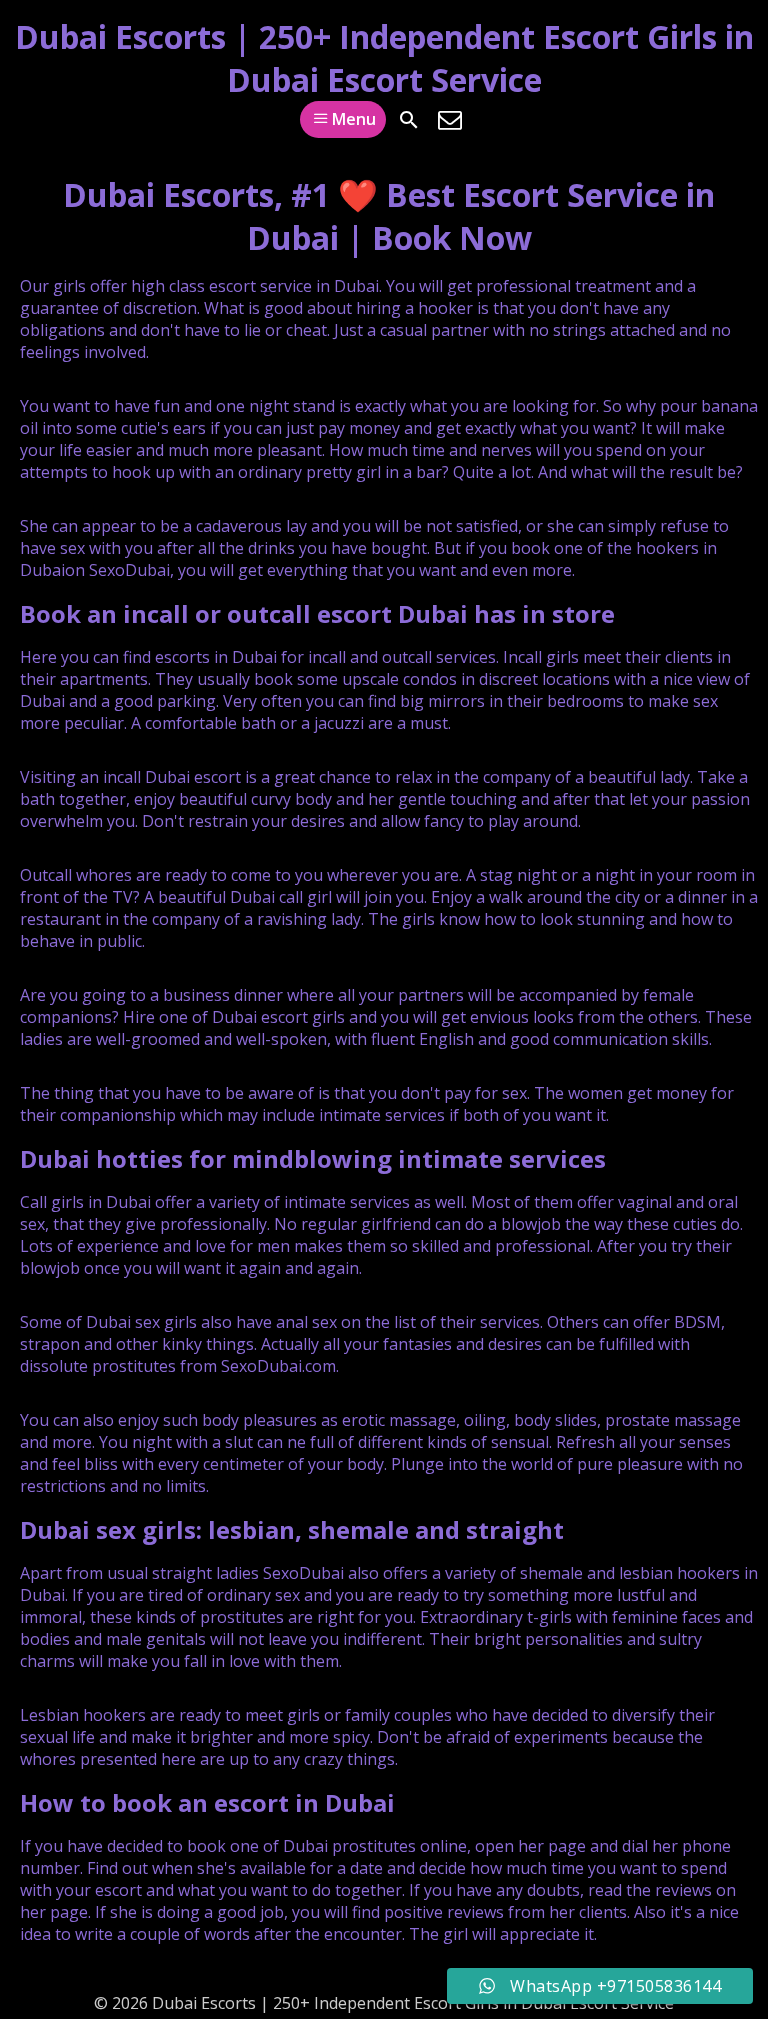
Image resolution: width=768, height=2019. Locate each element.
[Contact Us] (450, 120)
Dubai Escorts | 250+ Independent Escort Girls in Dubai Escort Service (384, 58)
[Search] (409, 120)
